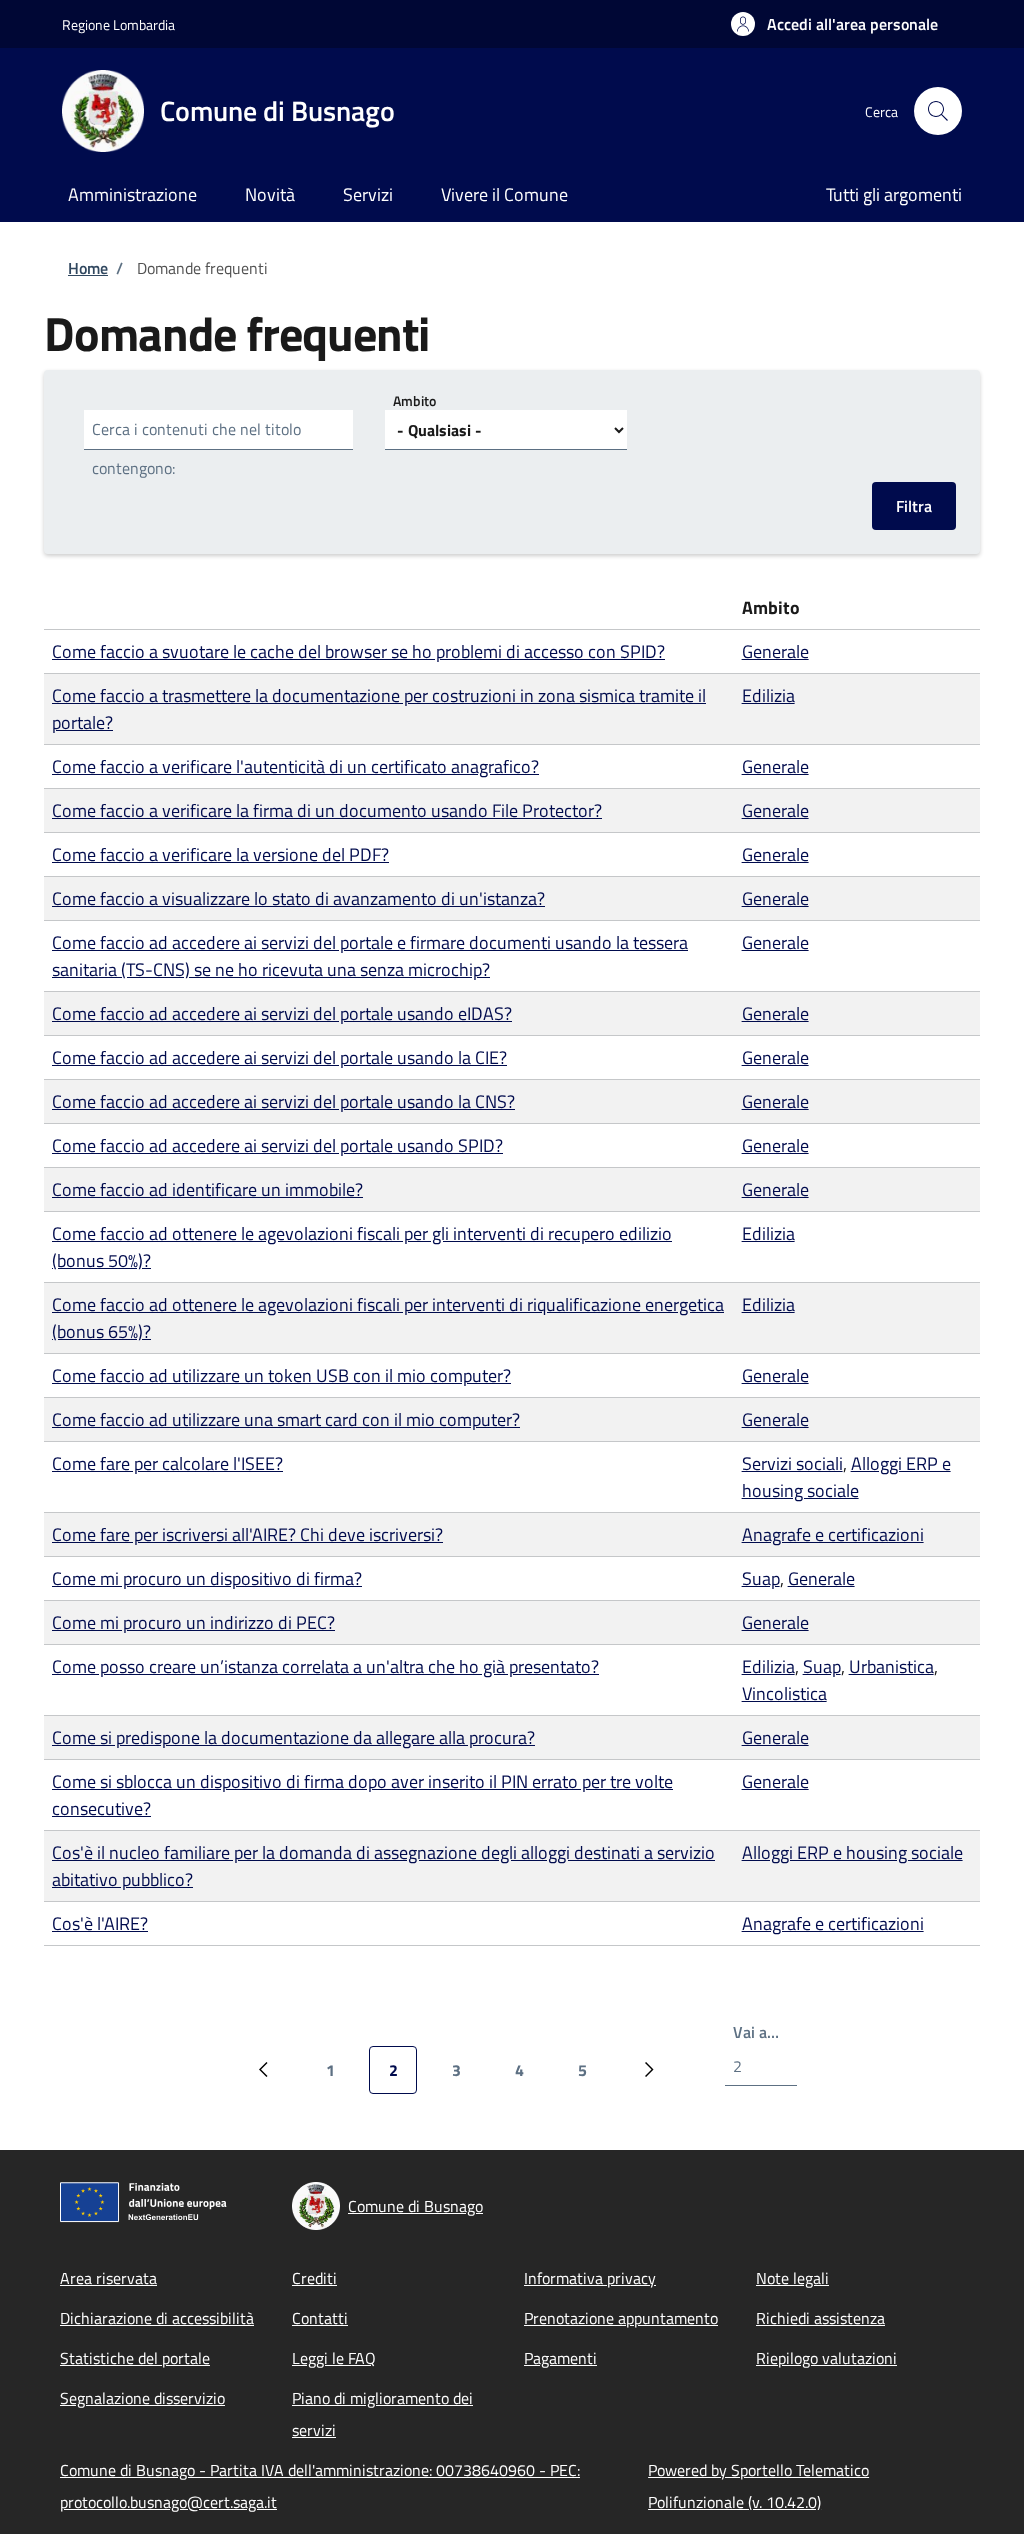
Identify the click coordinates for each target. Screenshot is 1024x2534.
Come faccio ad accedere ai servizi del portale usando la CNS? (283, 1101)
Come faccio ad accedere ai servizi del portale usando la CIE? (279, 1057)
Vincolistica (784, 1693)
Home (88, 268)
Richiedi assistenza (820, 2318)
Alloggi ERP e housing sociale (846, 1477)
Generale (775, 651)
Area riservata (108, 2278)
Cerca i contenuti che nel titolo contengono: (196, 448)
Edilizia (768, 695)
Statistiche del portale (135, 2358)
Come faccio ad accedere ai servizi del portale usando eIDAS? (282, 1013)
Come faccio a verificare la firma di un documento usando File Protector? (327, 810)
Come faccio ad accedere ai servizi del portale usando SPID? (277, 1145)
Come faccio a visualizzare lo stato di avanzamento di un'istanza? (298, 898)
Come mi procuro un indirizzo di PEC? (193, 1622)
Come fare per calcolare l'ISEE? (167, 1463)
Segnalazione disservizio (142, 2398)
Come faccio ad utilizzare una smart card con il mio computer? (286, 1419)
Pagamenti (560, 2358)
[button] (834, 24)
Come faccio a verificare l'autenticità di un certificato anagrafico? (295, 766)
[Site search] (938, 111)
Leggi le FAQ (334, 2358)
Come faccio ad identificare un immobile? (207, 1189)
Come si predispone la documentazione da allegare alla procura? (293, 1737)
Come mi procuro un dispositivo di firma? (207, 1578)
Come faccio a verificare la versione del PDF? (220, 854)
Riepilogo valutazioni (826, 2358)
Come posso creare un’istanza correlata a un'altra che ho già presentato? (325, 1666)
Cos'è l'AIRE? (100, 1923)
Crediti (314, 2278)
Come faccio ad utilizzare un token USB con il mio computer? (281, 1375)
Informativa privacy (590, 2278)
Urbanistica (891, 1666)
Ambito (414, 400)
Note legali (792, 2278)
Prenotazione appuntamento (621, 2318)
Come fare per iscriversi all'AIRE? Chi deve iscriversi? (247, 1534)
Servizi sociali (792, 1463)
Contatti (320, 2318)
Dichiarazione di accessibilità (157, 2318)
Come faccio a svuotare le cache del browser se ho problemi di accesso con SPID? (358, 651)
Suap (761, 1578)
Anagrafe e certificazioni (833, 1534)
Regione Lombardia (118, 24)
